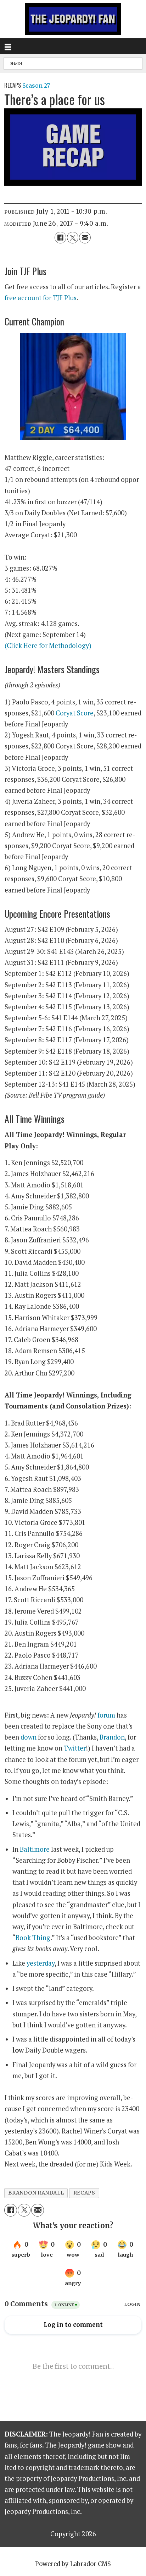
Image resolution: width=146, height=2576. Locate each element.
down (29, 1737)
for (48, 298)
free (11, 298)
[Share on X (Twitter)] (73, 237)
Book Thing (33, 1938)
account (30, 298)
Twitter (75, 1748)
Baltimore (35, 1849)
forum (106, 1715)
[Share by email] (85, 237)
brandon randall (36, 2193)
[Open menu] (8, 46)
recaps (84, 2193)
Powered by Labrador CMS (73, 2564)
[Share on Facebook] (60, 237)
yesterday (41, 1963)
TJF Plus (65, 298)
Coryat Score (75, 713)
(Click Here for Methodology (47, 646)
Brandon (112, 1737)
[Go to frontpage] (73, 19)
